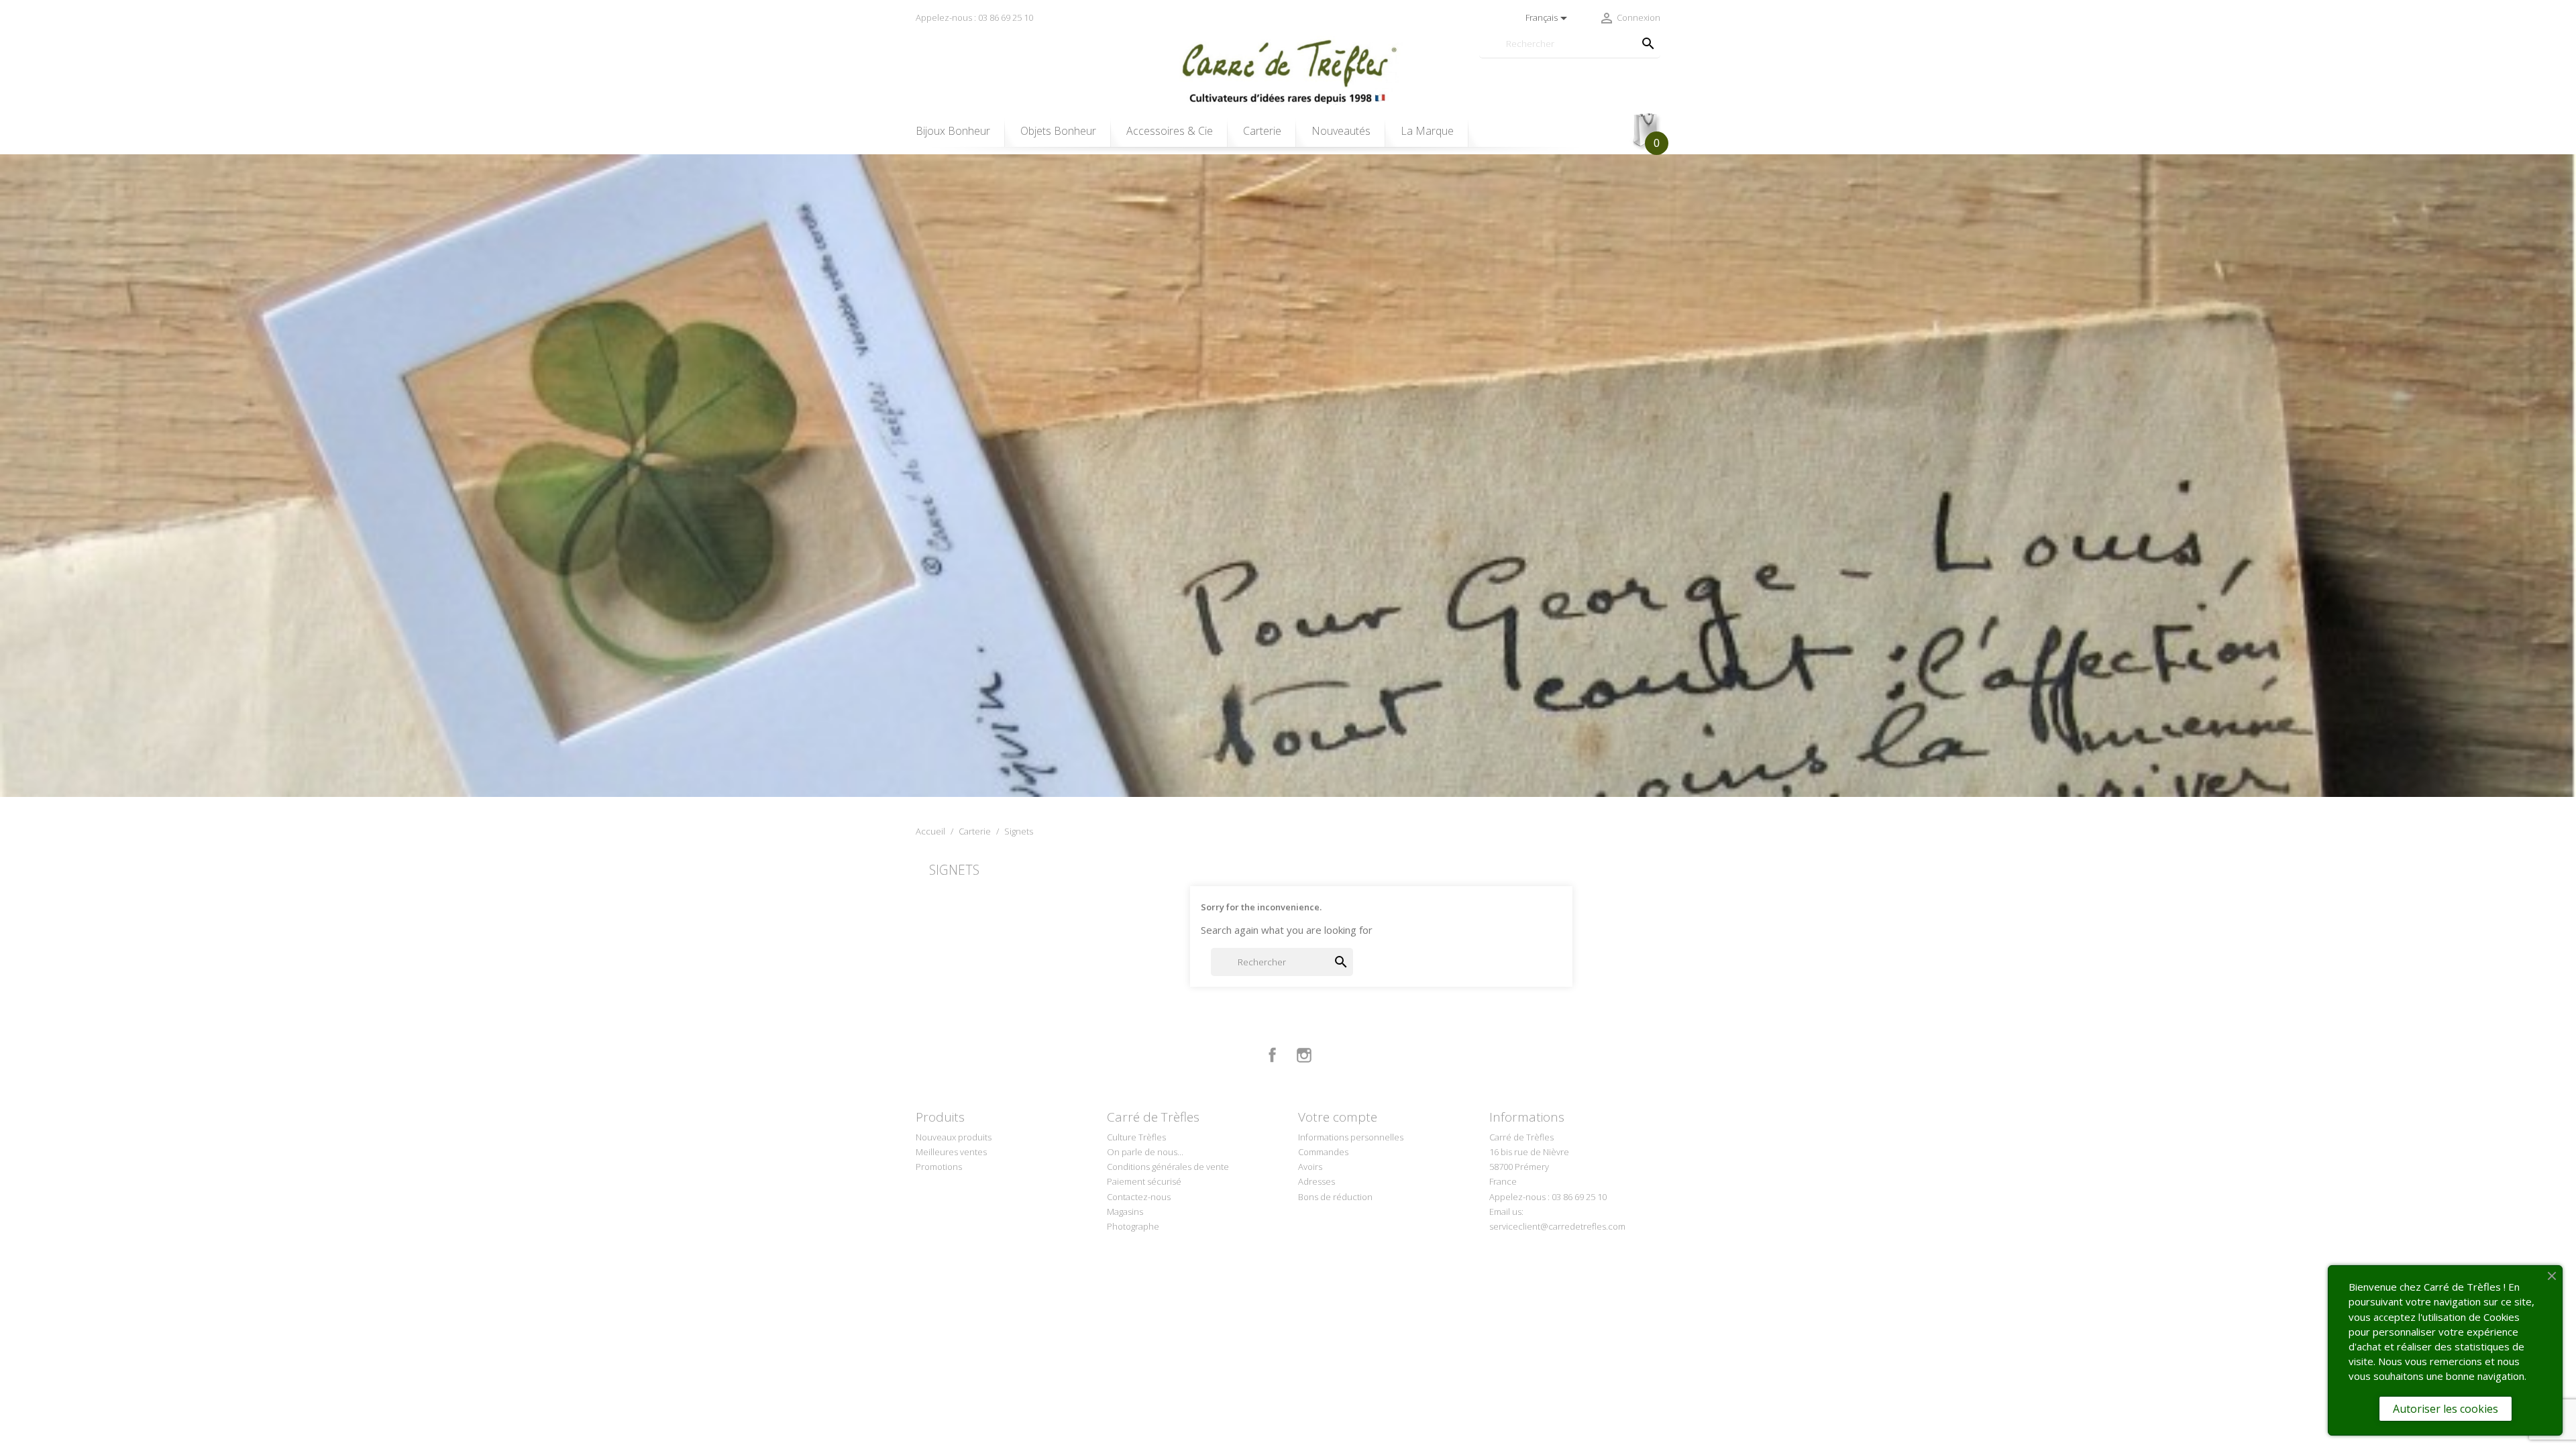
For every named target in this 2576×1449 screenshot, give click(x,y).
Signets (954, 870)
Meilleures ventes (951, 1152)
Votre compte (1338, 1117)
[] (1635, 30)
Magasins (1125, 1212)
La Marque (1427, 131)
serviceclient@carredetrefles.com (1557, 1226)
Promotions (939, 1167)
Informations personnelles (1351, 1137)
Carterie (1262, 131)
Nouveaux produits (954, 1137)
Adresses (1317, 1181)
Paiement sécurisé (1144, 1181)
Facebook (1273, 1055)
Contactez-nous (1139, 1197)
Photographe (1133, 1226)
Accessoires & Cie (1170, 131)
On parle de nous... (1145, 1152)
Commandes (1323, 1152)
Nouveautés (1341, 131)
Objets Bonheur (1058, 131)
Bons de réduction (1335, 1197)
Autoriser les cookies (2446, 1409)
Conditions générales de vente (1168, 1167)
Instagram (1304, 1055)
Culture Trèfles (1136, 1137)
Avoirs (1310, 1167)
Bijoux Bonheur (953, 131)
